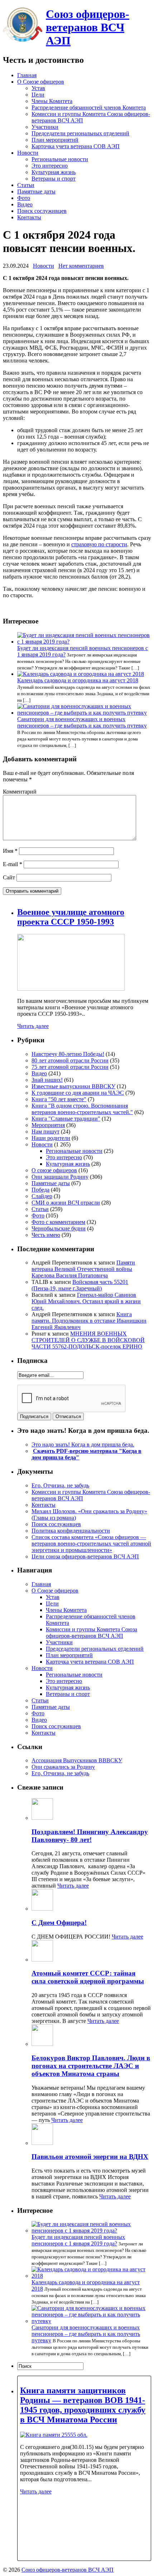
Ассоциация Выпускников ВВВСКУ (77, 1760)
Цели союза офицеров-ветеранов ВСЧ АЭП (85, 1556)
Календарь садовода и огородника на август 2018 (78, 680)
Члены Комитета (52, 101)
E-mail (13, 864)
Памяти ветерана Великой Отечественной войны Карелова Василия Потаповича (83, 1269)
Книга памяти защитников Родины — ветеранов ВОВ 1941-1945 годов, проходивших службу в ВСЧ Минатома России (83, 2405)
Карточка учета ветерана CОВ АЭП (76, 146)
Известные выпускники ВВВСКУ (73, 1086)
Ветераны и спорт (54, 179)
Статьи (26, 185)
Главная (27, 75)
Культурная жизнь (54, 172)
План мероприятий (55, 140)
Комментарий (20, 792)
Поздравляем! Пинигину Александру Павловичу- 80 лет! (90, 1836)
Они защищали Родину (60, 1177)
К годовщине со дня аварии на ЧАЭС (78, 1093)
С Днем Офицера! (59, 1923)
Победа (40, 1190)
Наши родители (51, 1138)
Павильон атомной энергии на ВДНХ (90, 2157)
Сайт (9, 877)
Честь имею (46, 1235)
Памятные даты (36, 191)
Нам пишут (45, 1132)
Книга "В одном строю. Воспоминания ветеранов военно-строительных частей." (82, 1109)
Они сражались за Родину (63, 1767)
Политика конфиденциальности (71, 1531)
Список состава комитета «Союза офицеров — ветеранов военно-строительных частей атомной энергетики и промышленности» (91, 1544)
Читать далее (33, 1026)
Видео (25, 204)
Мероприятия (48, 1125)
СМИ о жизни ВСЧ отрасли (66, 1203)
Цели (38, 95)
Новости (28, 153)
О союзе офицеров (54, 1170)
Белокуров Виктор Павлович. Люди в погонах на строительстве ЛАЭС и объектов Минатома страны (91, 2066)
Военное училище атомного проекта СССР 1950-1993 (71, 917)
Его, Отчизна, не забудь (60, 1485)
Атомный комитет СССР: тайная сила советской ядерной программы (88, 1977)
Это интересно (50, 166)
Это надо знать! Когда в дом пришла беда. (83, 1444)
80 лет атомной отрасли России (70, 1060)
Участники (45, 127)
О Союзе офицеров (41, 82)
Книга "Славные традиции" (66, 1119)
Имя (10, 851)
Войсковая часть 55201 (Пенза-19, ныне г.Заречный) (80, 1285)
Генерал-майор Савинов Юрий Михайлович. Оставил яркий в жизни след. (86, 1301)
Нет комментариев (81, 266)
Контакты (29, 217)
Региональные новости (60, 159)
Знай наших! (47, 1080)
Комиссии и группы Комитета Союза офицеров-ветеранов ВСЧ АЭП (92, 1633)
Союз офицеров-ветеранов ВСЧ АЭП (88, 27)
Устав (38, 88)
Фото (24, 198)
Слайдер (42, 1196)
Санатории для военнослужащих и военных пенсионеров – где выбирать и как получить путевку (82, 722)
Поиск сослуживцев (42, 211)
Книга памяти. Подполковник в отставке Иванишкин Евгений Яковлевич (89, 1321)
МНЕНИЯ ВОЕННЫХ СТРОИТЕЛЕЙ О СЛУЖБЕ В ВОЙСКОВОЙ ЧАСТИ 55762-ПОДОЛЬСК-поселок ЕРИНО (88, 1340)
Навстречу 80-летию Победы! (68, 1054)
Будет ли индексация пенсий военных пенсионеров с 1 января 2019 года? (78, 2240)
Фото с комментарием (58, 1222)
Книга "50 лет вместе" (59, 1099)
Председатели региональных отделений (80, 133)
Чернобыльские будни (59, 1228)
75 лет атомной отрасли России (70, 1067)
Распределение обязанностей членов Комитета (89, 107)
